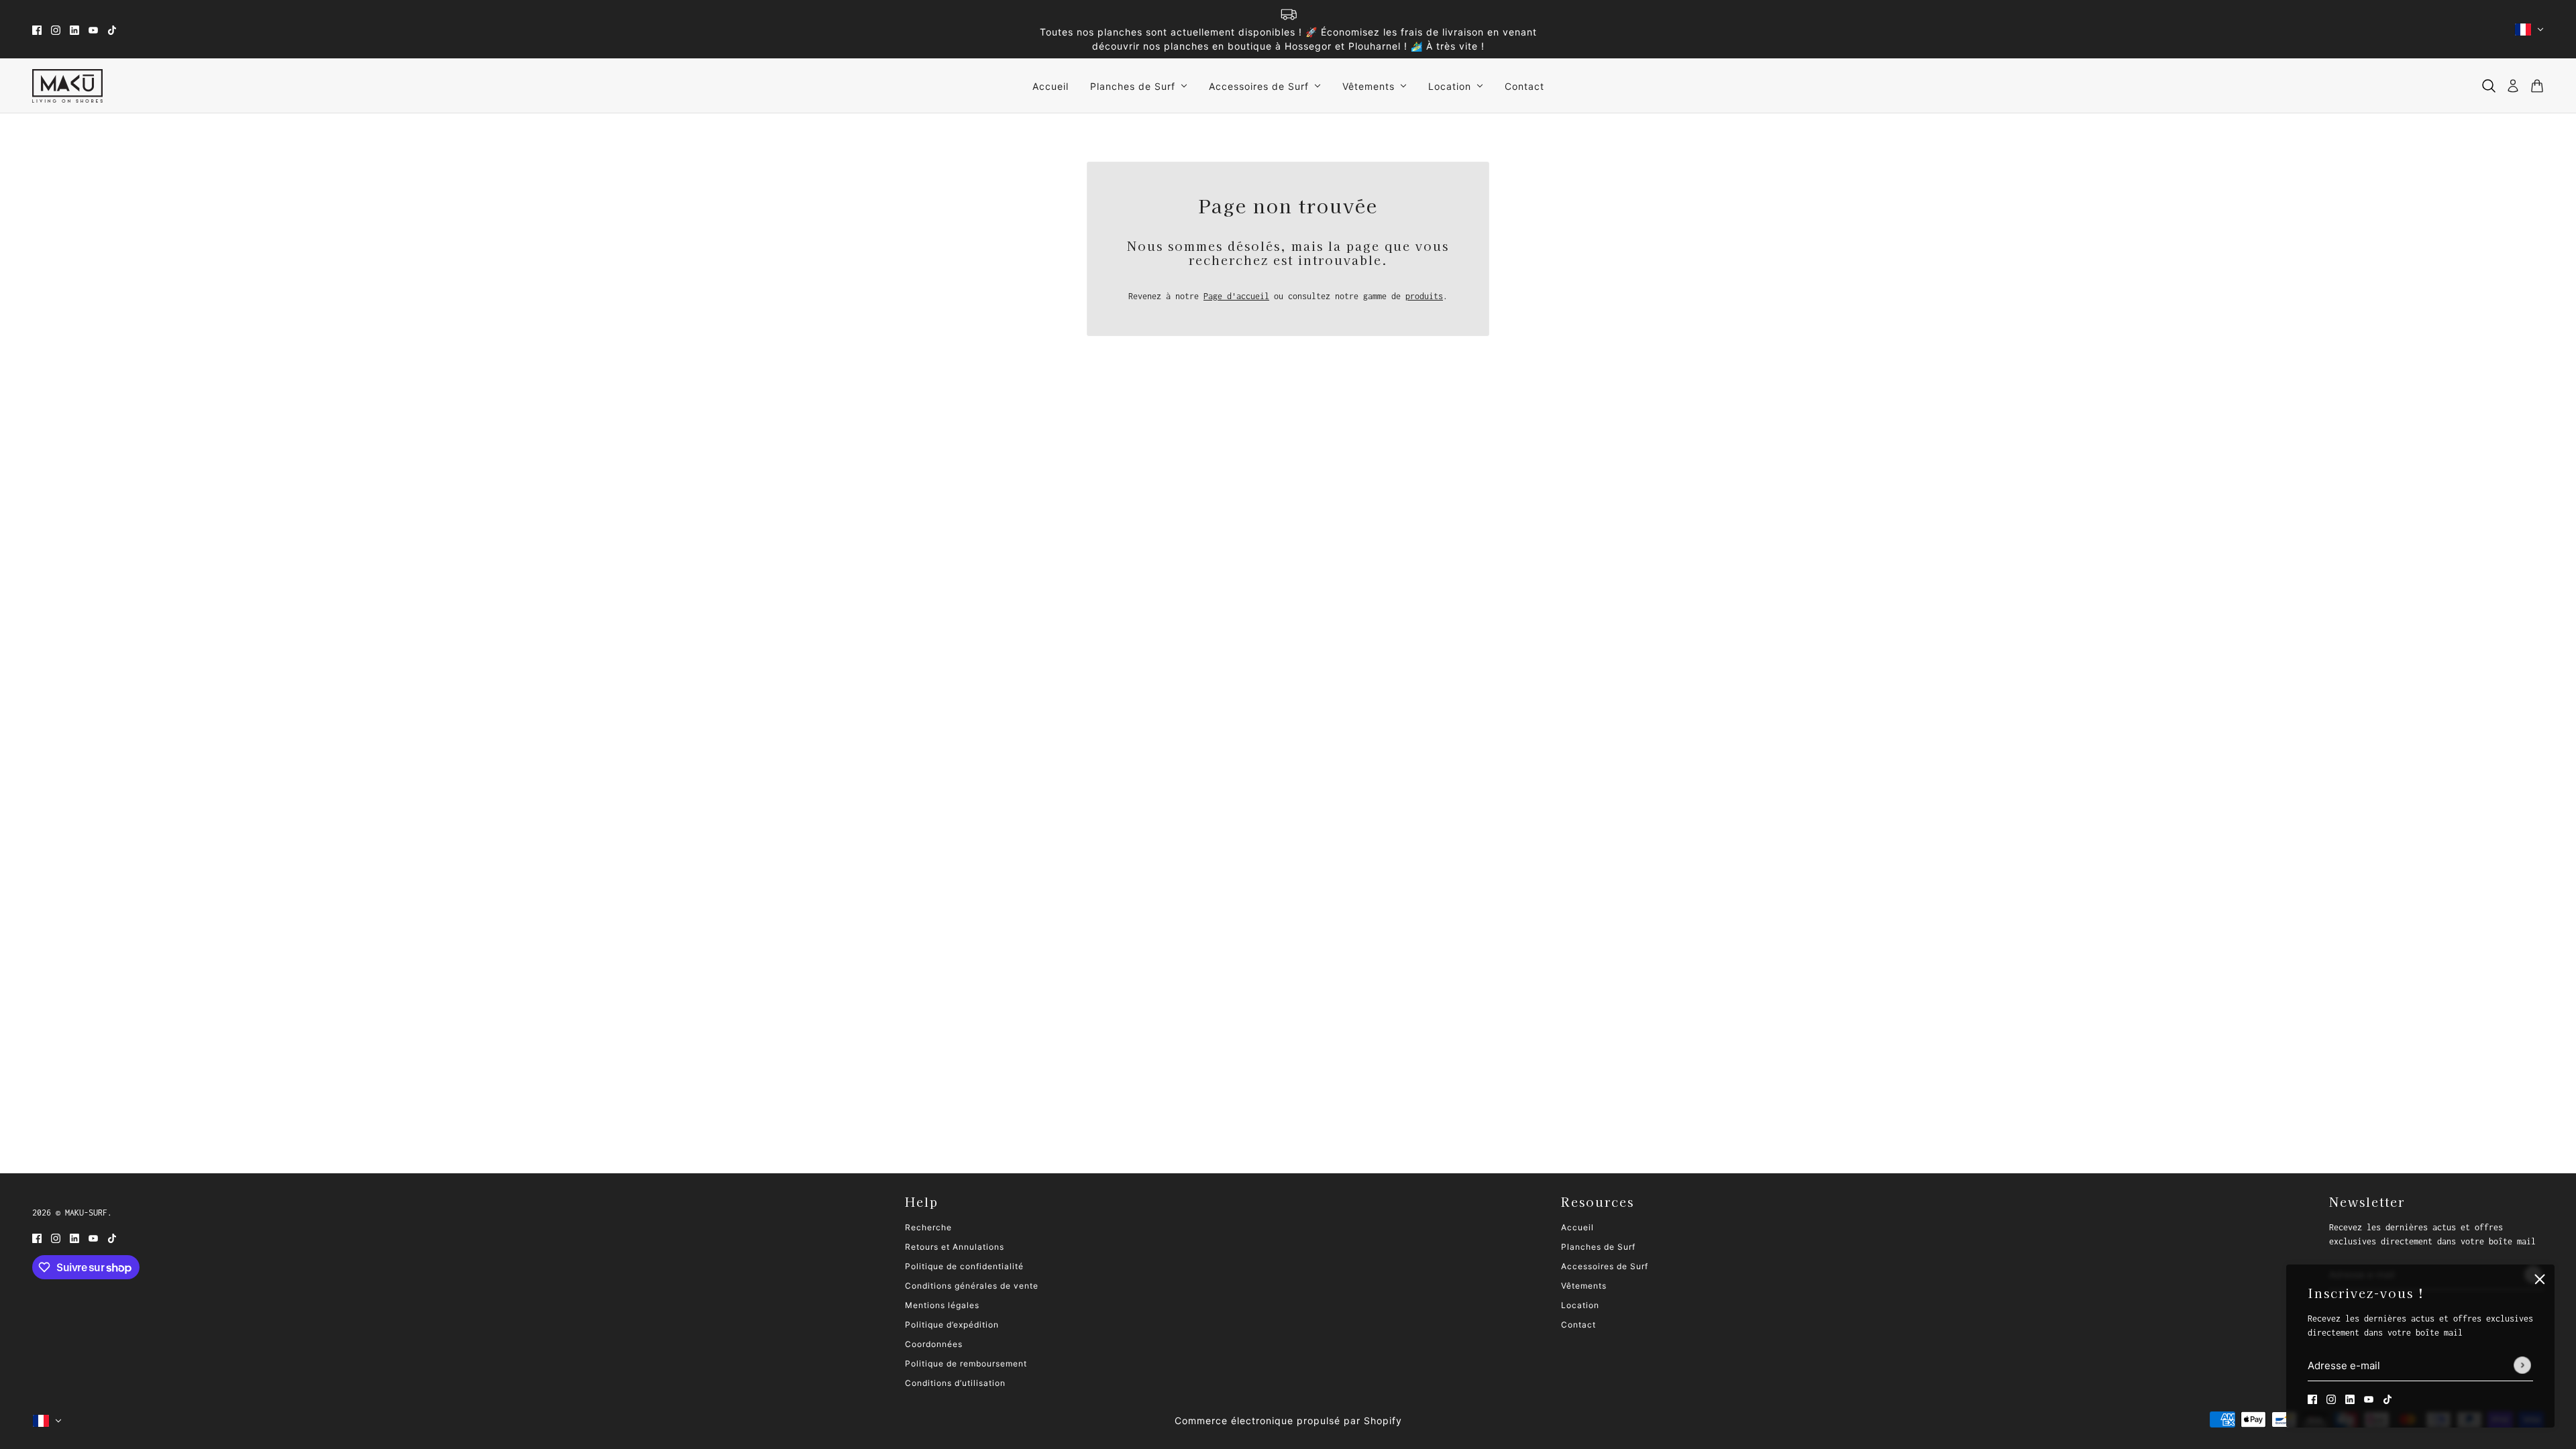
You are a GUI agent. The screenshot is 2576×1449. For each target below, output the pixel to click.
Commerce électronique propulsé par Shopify (1288, 1420)
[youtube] (93, 29)
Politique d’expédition (952, 1325)
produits (1424, 296)
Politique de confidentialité (964, 1266)
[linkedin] (74, 29)
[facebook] (37, 29)
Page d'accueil (1236, 296)
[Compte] (2513, 86)
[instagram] (56, 29)
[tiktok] (112, 29)
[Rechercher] (2489, 86)
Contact (1578, 1325)
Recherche (928, 1227)
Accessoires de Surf (1605, 1266)
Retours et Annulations (955, 1247)
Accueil (1577, 1227)
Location (1580, 1305)
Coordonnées (934, 1344)
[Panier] (2537, 86)
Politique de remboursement (966, 1363)
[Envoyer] (2522, 1366)
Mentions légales (942, 1305)
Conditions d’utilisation (955, 1383)
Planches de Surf (1598, 1247)
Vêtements (1584, 1286)
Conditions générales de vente (972, 1286)
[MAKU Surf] (67, 86)
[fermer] (2540, 1279)
